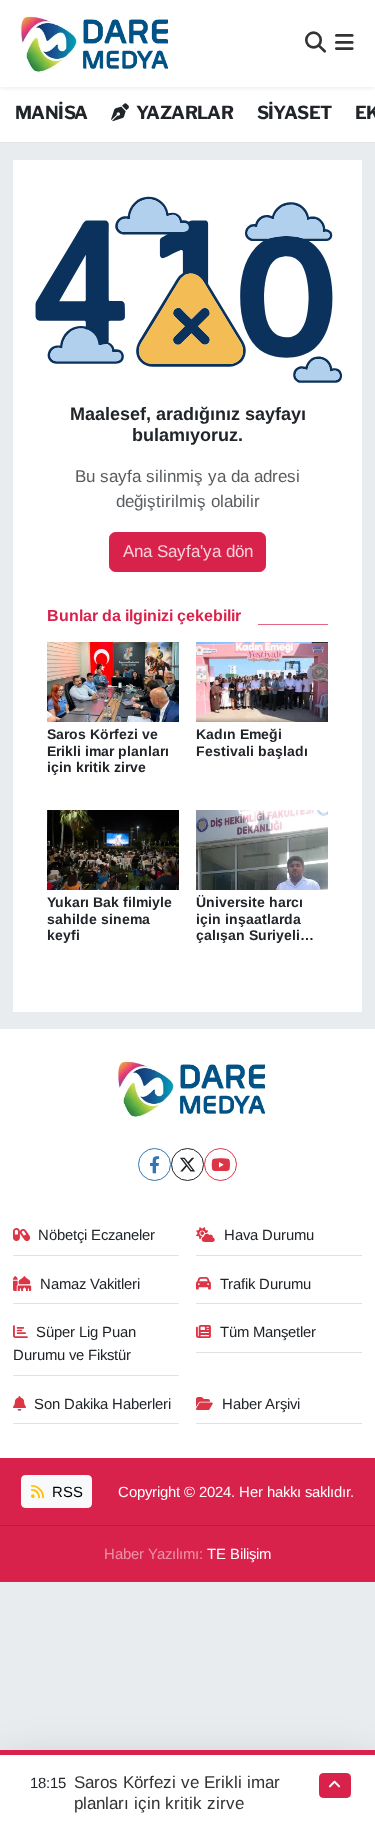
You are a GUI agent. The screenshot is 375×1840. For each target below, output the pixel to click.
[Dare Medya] (90, 43)
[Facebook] (154, 1164)
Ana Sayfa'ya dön (188, 551)
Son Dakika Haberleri (102, 1404)
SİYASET (294, 112)
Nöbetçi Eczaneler (96, 1235)
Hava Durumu (269, 1235)
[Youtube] (220, 1164)
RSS (65, 1492)
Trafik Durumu (265, 1284)
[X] (187, 1164)
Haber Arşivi (261, 1404)
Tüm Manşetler (268, 1332)
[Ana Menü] (344, 43)
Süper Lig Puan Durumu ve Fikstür (75, 1343)
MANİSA (51, 112)
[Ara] (315, 43)
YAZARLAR (183, 112)
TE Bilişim (239, 1554)
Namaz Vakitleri (90, 1284)
